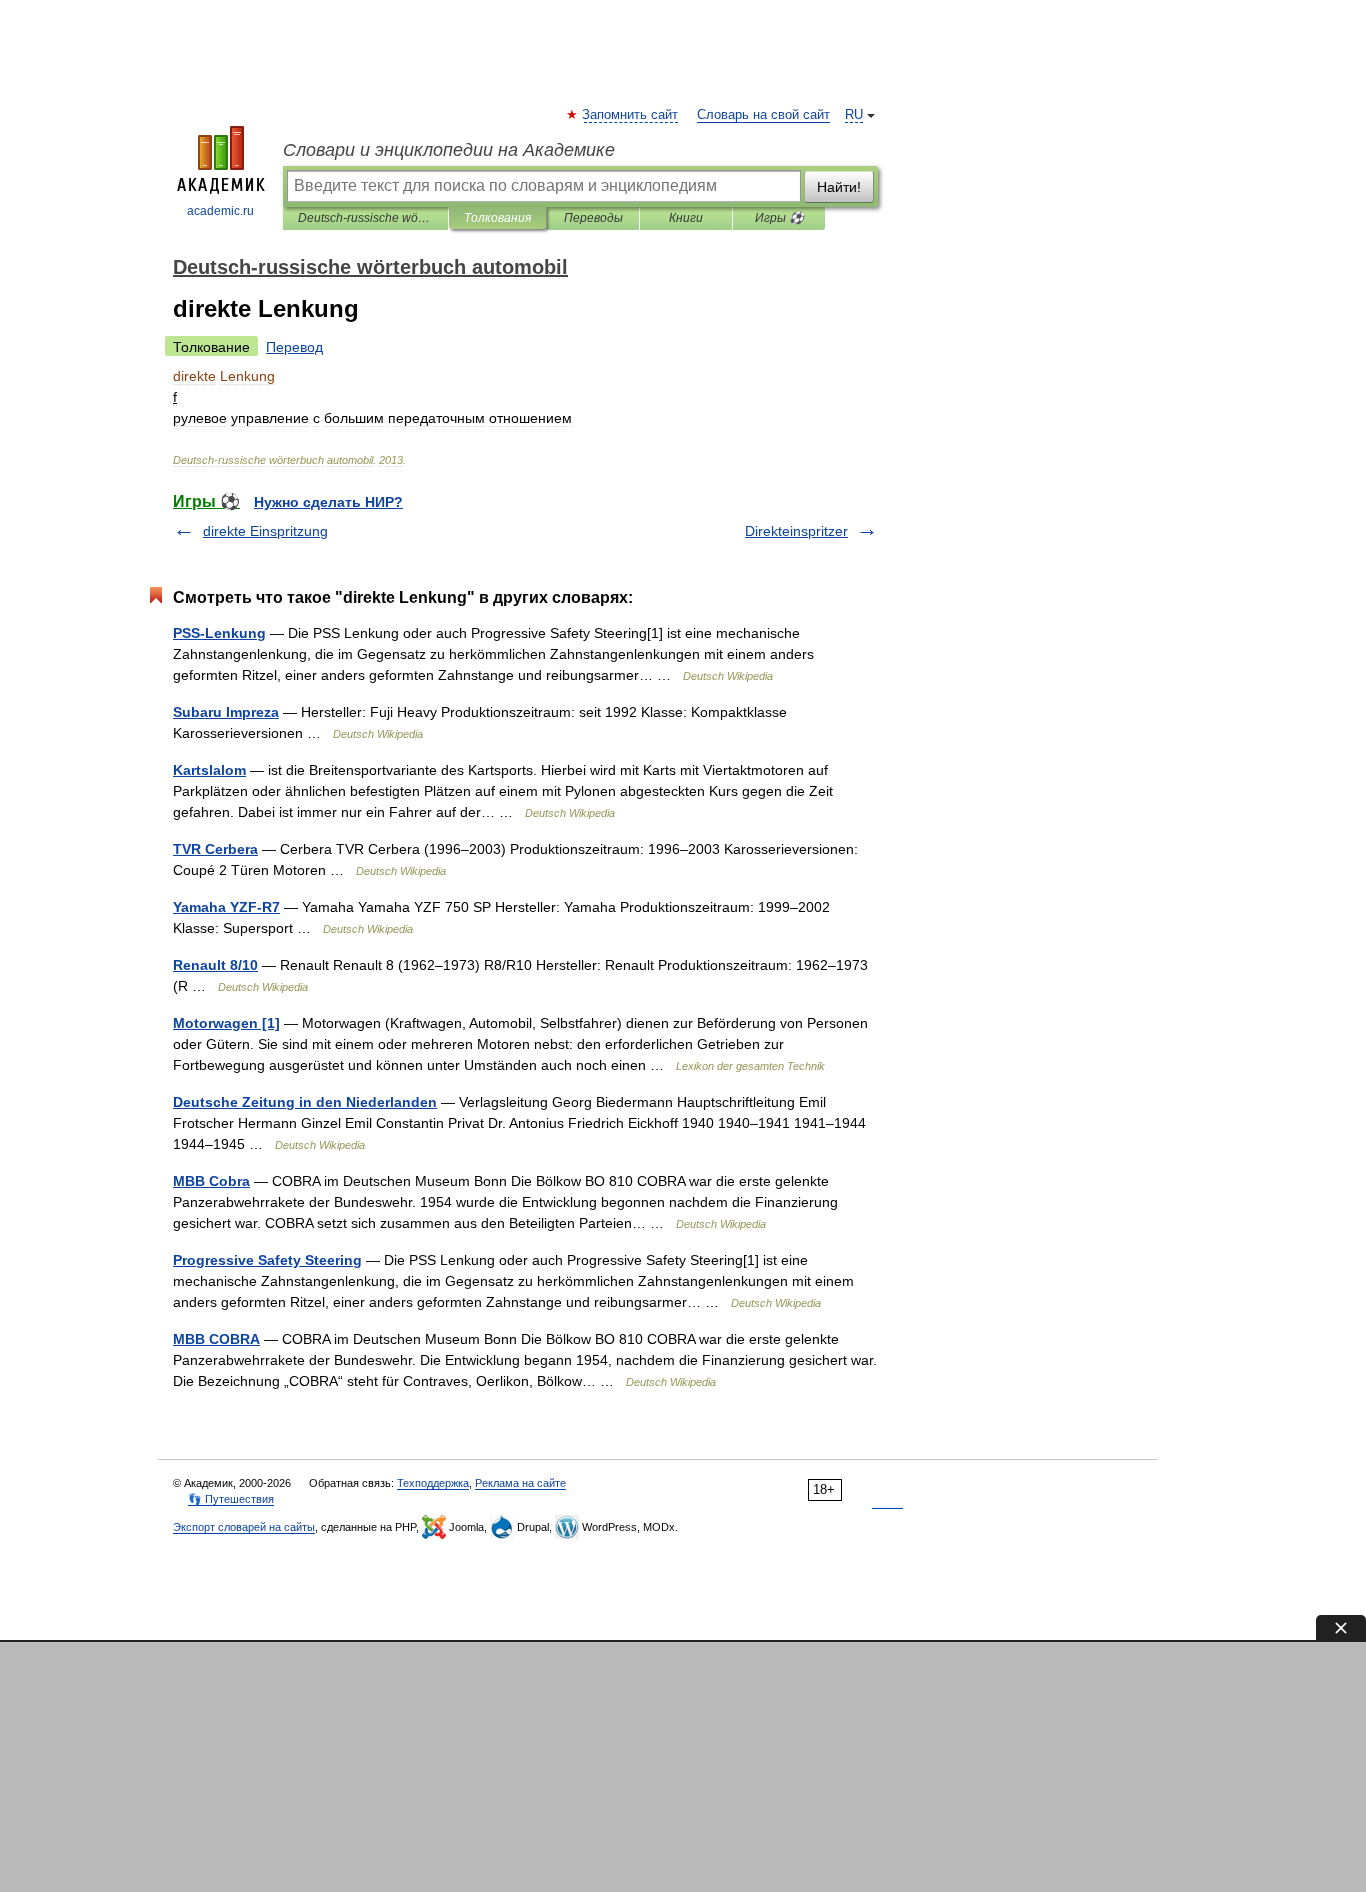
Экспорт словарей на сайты (244, 1527)
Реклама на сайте (520, 1483)
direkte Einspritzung (265, 531)
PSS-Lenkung (219, 633)
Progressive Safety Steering (267, 1260)
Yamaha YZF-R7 (226, 907)
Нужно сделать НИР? (328, 502)
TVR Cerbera (215, 849)
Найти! (839, 187)
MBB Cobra (211, 1181)
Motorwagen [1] (226, 1023)
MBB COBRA (216, 1339)
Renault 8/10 (215, 965)
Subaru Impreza (226, 712)
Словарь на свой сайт (763, 115)
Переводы (593, 218)
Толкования (497, 218)
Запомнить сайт (631, 115)
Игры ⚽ (779, 218)
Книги (686, 218)
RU (854, 115)
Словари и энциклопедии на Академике (449, 150)
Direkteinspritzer (796, 531)
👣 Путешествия (231, 1499)
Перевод (294, 347)
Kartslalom (209, 770)
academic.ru (220, 211)
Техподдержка (433, 1483)
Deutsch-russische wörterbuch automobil (365, 218)
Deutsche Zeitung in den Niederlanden (305, 1102)
